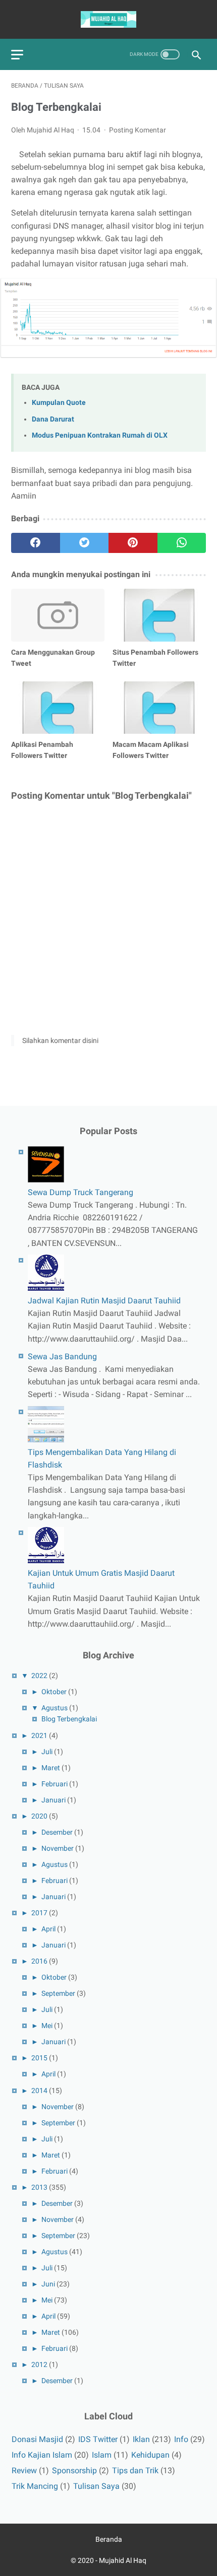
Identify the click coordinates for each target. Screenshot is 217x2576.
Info (181, 2439)
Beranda (109, 2539)
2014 (39, 2091)
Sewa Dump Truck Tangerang (80, 1192)
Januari (53, 1800)
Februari (55, 1784)
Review (24, 2470)
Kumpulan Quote (59, 403)
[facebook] (36, 543)
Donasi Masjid (37, 2439)
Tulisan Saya (96, 2486)
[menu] (17, 55)
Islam (102, 2455)
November (58, 1848)
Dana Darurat (53, 419)
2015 (39, 2058)
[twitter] (85, 543)
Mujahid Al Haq (123, 2560)
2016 (39, 1961)
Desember (57, 1832)
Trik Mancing (35, 2486)
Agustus (55, 1708)
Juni (48, 2284)
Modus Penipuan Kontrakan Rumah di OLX (100, 435)
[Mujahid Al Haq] (108, 19)
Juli (47, 1752)
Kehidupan (150, 2455)
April (48, 1929)
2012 (39, 2364)
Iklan (141, 2439)
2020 (39, 1816)
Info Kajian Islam (42, 2455)
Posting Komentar (138, 130)
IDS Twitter (98, 2439)
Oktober (54, 1692)
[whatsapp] (182, 543)
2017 (39, 1913)
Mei (47, 2026)
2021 (39, 1735)
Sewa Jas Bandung (62, 1356)
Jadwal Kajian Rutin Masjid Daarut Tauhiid (104, 1301)
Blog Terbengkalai (69, 1719)
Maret (51, 1768)
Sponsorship (74, 2470)
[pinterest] (133, 543)
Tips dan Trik (135, 2470)
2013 (39, 2187)
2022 (39, 1676)
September (58, 1993)
